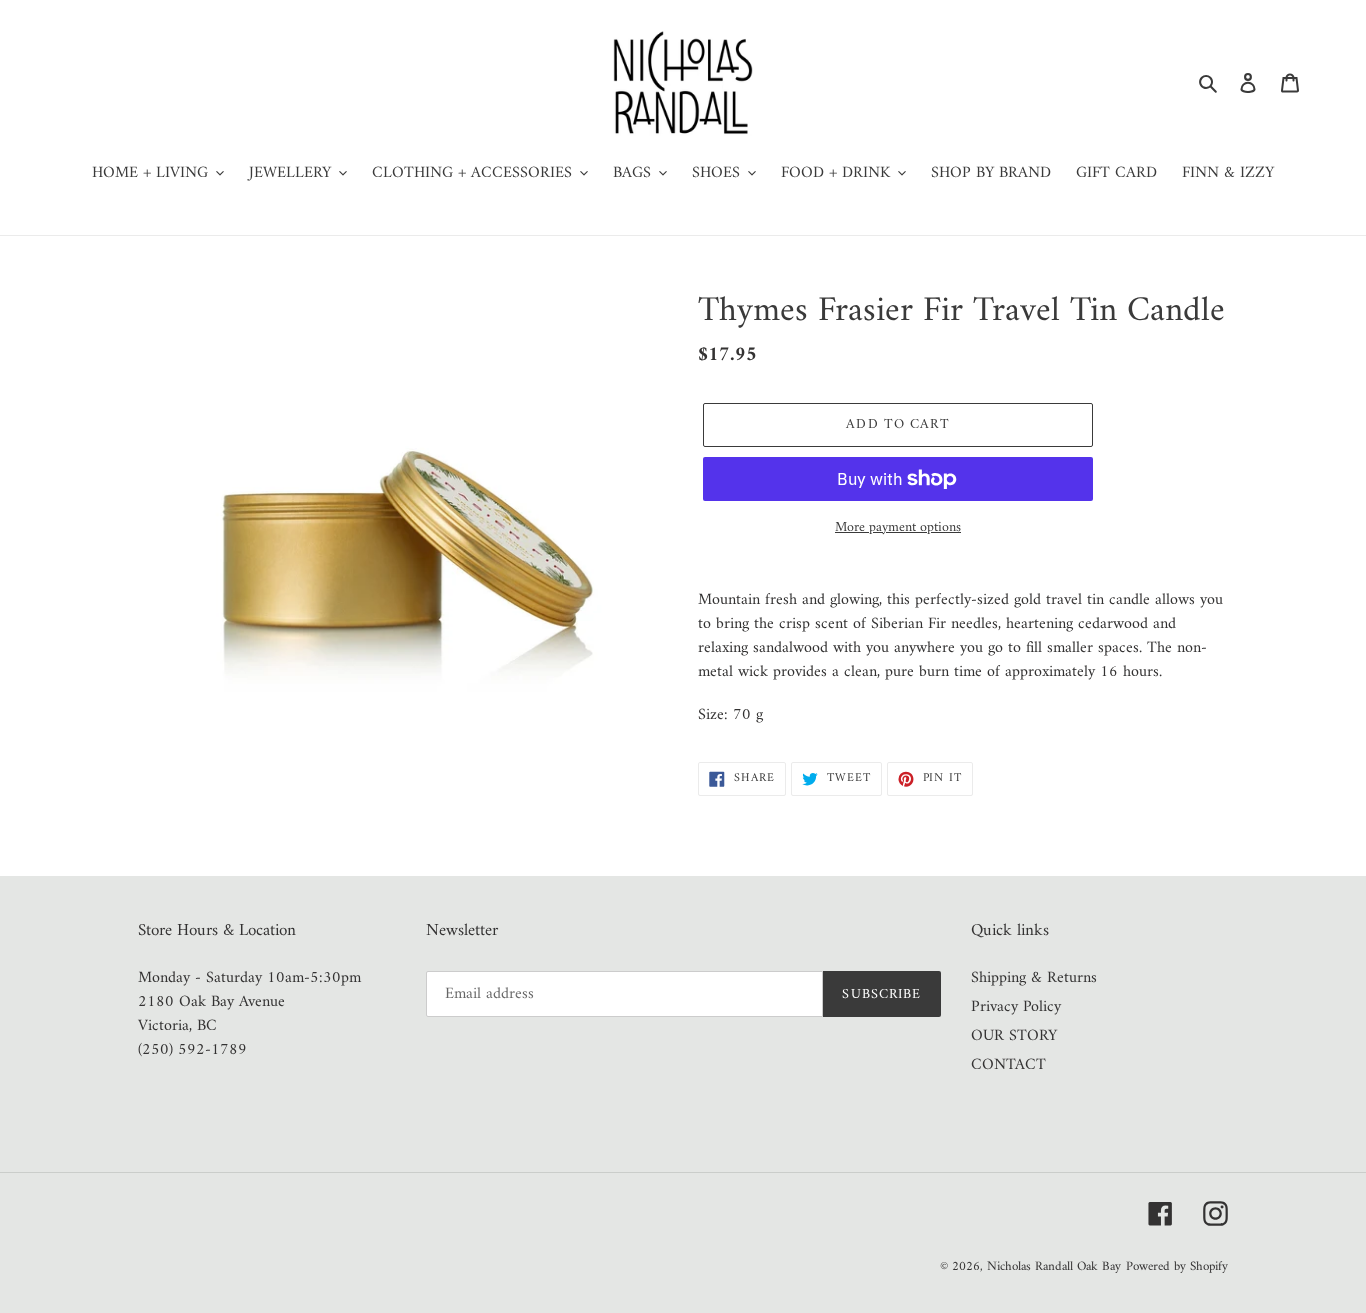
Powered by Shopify (1177, 1266)
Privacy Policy (1016, 1007)
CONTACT (1008, 1065)
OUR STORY (1014, 1036)
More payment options (898, 527)
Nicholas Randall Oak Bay (1054, 1266)
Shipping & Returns (1034, 978)
